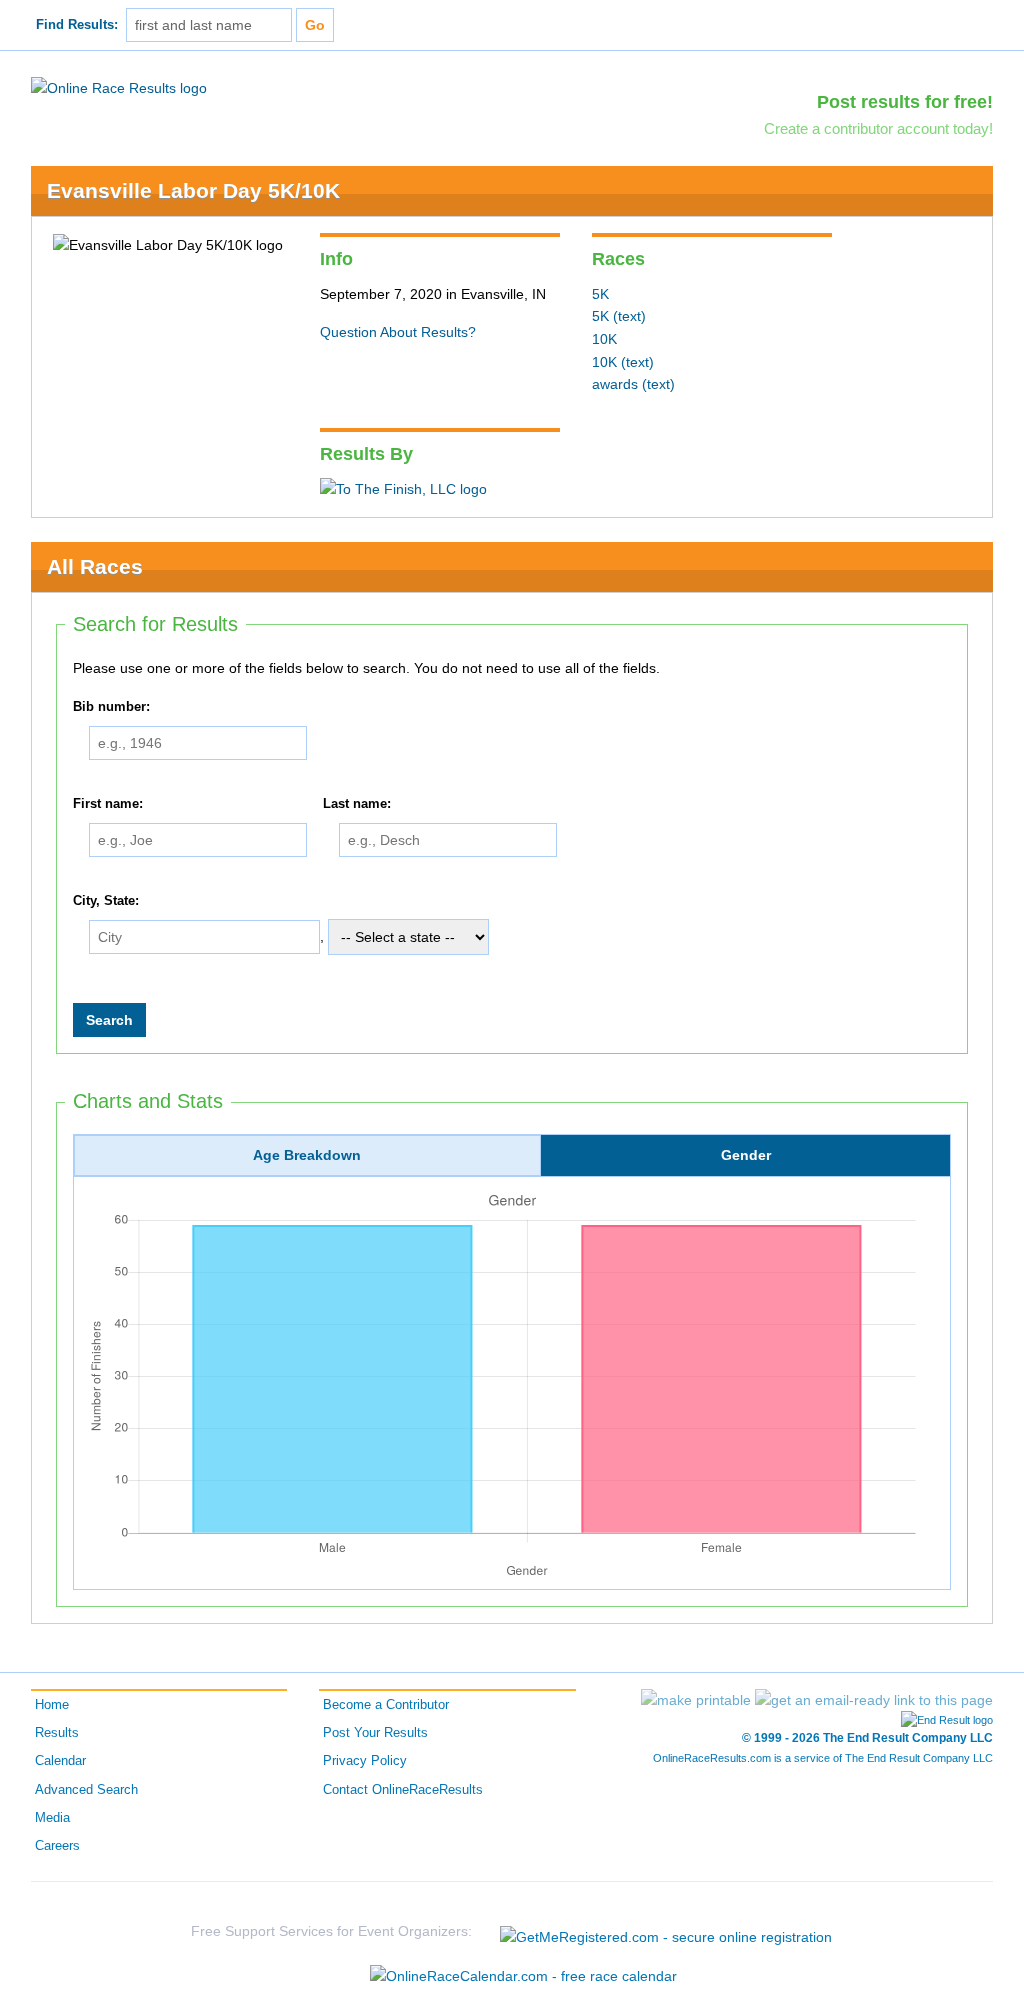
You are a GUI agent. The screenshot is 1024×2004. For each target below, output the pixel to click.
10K (604, 339)
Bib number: (111, 707)
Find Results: (77, 25)
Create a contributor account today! (878, 128)
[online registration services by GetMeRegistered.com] (666, 1931)
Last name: (357, 804)
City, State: (106, 901)
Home (52, 1705)
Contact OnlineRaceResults (403, 1790)
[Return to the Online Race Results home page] (119, 87)
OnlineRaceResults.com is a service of (823, 1758)
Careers (57, 1846)
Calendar (60, 1761)
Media (52, 1818)
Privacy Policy (365, 1761)
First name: (108, 804)
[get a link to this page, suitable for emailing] (874, 1700)
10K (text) (623, 362)
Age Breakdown (307, 1155)
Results (57, 1733)
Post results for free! (905, 102)
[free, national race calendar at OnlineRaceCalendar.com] (523, 1976)
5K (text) (619, 316)
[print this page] (696, 1700)
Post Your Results (375, 1733)
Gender (746, 1155)
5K (600, 294)
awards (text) (633, 384)
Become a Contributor (386, 1705)
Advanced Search (86, 1790)
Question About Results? (398, 332)
